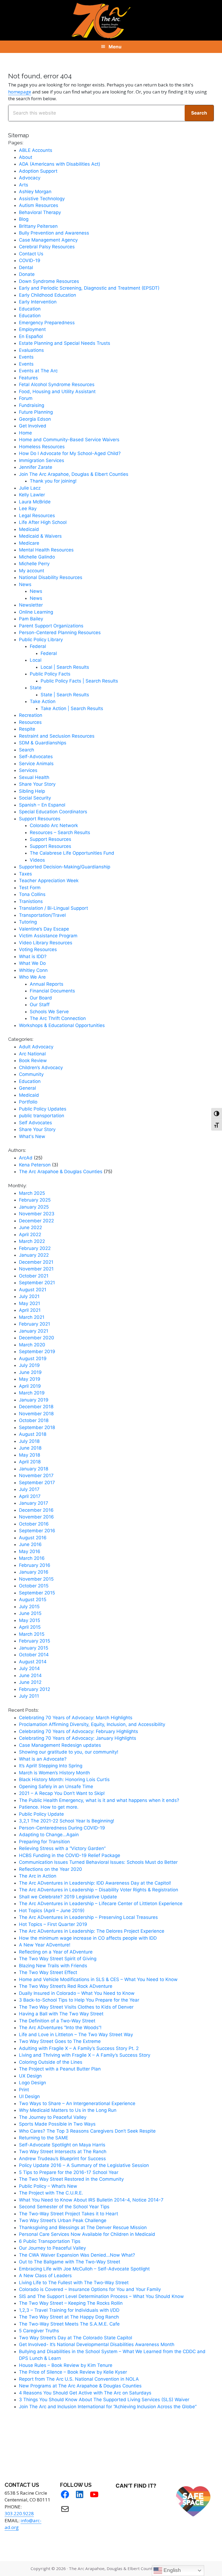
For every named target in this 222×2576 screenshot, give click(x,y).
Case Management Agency (48, 240)
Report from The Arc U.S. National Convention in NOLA (79, 2379)
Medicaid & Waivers (40, 536)
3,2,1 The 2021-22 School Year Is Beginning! (67, 1821)
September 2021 (37, 1283)
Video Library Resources (46, 943)
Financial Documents (52, 991)
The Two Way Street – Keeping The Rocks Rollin (71, 2303)
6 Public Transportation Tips (50, 2241)
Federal (38, 646)
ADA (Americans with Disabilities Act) (60, 164)
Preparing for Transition (44, 1842)
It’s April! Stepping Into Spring (51, 1766)
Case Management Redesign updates (60, 1745)
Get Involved (33, 426)
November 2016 (36, 1517)
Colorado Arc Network (54, 825)
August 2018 (33, 1434)
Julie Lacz (30, 488)
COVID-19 (30, 260)
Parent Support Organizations (51, 626)
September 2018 (37, 1427)
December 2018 (36, 1407)
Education (30, 309)
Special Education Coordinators (53, 812)
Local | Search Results (65, 667)
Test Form (30, 888)
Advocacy (30, 178)
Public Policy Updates (43, 1109)
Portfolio (28, 1102)
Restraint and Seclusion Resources (57, 736)
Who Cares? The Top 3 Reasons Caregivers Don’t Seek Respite (87, 2131)
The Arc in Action (38, 1876)
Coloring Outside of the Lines (51, 2062)
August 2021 (33, 1290)
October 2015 (34, 1586)
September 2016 (37, 1531)
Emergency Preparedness (47, 323)
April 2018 (30, 1462)
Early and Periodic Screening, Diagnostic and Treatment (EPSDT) (89, 288)
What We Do (32, 963)
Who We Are (32, 977)
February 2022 (35, 1248)
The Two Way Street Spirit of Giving (58, 1959)
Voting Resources (38, 949)
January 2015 (34, 1648)
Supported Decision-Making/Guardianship (65, 867)
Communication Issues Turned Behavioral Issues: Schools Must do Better (98, 1862)
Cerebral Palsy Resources (47, 247)
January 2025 (34, 1207)
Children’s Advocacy (41, 1068)
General (27, 1088)
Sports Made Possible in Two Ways (57, 2124)
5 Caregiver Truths (39, 2331)
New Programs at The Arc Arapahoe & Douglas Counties (80, 2386)
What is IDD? (33, 956)
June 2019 (30, 1372)
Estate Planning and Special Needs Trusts (65, 343)
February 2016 (35, 1565)
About (26, 157)
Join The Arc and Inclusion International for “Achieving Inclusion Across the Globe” (108, 2407)
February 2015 (35, 1641)
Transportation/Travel (42, 915)
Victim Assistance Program (48, 936)
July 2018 (29, 1441)
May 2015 (30, 1620)
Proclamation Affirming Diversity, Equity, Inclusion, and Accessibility (92, 1724)
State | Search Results (65, 695)
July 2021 (29, 1296)
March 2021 (32, 1317)
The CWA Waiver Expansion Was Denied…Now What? (77, 2255)
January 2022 (34, 1255)
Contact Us (31, 254)
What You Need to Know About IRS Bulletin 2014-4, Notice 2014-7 (91, 2200)
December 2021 (36, 1262)
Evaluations (31, 350)
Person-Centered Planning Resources (60, 633)
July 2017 (29, 1489)
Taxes (25, 874)
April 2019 (30, 1386)
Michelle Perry (34, 564)
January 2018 (34, 1469)
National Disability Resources (51, 577)
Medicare (29, 543)
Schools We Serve (49, 1012)
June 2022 (30, 1227)
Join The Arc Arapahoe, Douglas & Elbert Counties (74, 474)
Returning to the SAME (44, 2138)
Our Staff (40, 1005)
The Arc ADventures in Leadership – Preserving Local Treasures (88, 1917)
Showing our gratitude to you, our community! (69, 1752)
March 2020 (32, 1345)
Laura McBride (35, 502)
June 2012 (30, 1682)
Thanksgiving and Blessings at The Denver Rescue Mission (83, 2227)
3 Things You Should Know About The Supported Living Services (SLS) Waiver (104, 2400)
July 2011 (29, 1696)
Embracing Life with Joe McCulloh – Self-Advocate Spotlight (84, 2269)
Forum (26, 398)
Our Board (41, 998)
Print (24, 2090)
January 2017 (34, 1503)
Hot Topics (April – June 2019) (52, 1911)
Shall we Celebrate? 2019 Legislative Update (68, 1897)
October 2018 (34, 1420)
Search (27, 750)
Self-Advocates (36, 757)
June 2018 (30, 1448)
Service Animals (36, 764)
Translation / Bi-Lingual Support (53, 908)
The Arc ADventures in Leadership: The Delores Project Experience (92, 1931)
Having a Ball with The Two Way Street (61, 2014)
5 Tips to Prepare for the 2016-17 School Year (69, 2172)
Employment (32, 329)
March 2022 (32, 1241)
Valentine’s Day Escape (44, 929)
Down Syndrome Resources (49, 281)
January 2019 (34, 1400)
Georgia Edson (35, 419)
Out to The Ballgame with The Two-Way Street (70, 2262)
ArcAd (26, 1158)
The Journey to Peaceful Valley (53, 2117)
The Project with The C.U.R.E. (51, 2193)
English (172, 2570)
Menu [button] (115, 47)
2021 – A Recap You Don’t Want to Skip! (62, 1793)
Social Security (35, 798)
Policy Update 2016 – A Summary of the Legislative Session (84, 2165)
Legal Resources (37, 516)
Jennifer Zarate (36, 467)
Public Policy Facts (50, 674)
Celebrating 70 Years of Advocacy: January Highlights (78, 1738)
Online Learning (36, 612)
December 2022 (36, 1221)
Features (28, 378)
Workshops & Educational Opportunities (62, 1025)
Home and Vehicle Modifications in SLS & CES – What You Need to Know (98, 1979)
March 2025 (32, 1193)
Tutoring (28, 922)
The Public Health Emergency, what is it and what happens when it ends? (99, 1800)
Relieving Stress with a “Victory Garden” (62, 1848)
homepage (20, 92)
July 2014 (29, 1668)
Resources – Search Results (60, 832)
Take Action (43, 701)
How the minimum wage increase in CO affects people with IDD (88, 1938)
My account (32, 571)
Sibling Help (32, 791)
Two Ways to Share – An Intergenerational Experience (77, 2103)
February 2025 (35, 1200)
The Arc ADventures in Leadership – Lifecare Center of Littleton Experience (101, 1903)
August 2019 (33, 1359)
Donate (27, 274)
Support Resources (40, 819)
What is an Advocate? (43, 1759)
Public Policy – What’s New (48, 2186)
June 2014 (30, 1675)
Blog (24, 219)
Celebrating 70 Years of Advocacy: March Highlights (76, 1718)
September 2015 (37, 1593)
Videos (37, 860)
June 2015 (30, 1613)
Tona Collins (32, 894)
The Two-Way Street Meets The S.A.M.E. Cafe (69, 2324)
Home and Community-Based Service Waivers (69, 440)
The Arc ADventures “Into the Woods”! (60, 2028)
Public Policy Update (41, 1814)
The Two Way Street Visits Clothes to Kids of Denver (76, 2007)
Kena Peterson (35, 1165)
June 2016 (30, 1544)
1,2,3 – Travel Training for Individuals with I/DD (69, 2310)
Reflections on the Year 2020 (50, 1869)
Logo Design (32, 2083)
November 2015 (36, 1579)
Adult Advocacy (36, 1047)
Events (26, 357)
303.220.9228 (19, 2513)
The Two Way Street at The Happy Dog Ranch (69, 2317)
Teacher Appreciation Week (49, 881)
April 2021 (30, 1310)
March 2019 (32, 1393)
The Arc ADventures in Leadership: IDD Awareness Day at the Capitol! (95, 1883)
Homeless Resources (42, 447)
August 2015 (33, 1600)
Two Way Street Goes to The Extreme (60, 2041)
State (36, 688)
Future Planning (36, 412)
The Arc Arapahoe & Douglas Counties (61, 1172)
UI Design (29, 2096)
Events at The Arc (38, 371)
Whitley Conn (33, 970)
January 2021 (34, 1331)
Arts (24, 185)
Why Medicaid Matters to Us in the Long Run (68, 2110)
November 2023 (37, 1214)
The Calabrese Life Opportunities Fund (72, 853)
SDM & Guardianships (43, 743)
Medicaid (29, 529)
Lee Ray (28, 508)
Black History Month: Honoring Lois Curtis (64, 1779)
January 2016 (34, 1572)
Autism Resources (39, 205)
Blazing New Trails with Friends (53, 1966)
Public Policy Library (41, 640)
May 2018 (30, 1455)
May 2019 (30, 1379)
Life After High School (43, 522)
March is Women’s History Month (54, 1773)
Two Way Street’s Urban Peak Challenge (63, 2220)
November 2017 (36, 1476)
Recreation (31, 715)
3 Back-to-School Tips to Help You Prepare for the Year (79, 2000)
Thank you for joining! (53, 481)
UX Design (30, 2076)
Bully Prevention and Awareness (54, 233)
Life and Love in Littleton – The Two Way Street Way (76, 2035)
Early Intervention (38, 302)
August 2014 (33, 1662)
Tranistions (31, 901)
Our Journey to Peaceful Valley (52, 2248)
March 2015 (32, 1634)
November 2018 (36, 1414)
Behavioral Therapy (40, 212)
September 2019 (37, 1351)
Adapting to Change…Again (49, 1835)
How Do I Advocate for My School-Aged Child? (70, 453)
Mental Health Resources (46, 550)
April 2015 (30, 1627)
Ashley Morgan (35, 192)
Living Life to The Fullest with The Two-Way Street (74, 2283)
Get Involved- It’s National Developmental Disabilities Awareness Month (97, 2344)
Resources (30, 722)
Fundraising (32, 405)
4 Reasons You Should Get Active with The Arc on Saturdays (85, 2393)
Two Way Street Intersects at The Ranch (63, 2152)
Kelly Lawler (32, 495)
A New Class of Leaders (45, 2276)
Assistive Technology (42, 199)
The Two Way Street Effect (48, 1972)
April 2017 (30, 1496)
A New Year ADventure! (45, 1945)
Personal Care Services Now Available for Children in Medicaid (87, 2234)
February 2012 (35, 1689)
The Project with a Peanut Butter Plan (60, 2069)
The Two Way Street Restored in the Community (71, 2179)
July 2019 (29, 1365)
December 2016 (36, 1510)
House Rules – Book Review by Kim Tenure (66, 2365)
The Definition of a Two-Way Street (57, 2021)
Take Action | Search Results (72, 708)
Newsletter (31, 605)
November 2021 (36, 1269)
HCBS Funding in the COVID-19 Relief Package (70, 1855)
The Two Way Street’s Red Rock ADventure (66, 1986)
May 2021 (30, 1303)
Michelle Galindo (37, 557)
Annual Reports (47, 984)
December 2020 (37, 1338)
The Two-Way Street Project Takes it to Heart (68, 2214)
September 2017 (37, 1483)
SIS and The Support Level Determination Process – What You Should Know (101, 2296)
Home (25, 433)
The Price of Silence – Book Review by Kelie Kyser (73, 2372)
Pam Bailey (31, 619)
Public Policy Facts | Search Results (79, 681)
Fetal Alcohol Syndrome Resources (57, 384)
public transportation (42, 1116)
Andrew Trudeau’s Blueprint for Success (62, 2159)
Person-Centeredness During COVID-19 (62, 1828)
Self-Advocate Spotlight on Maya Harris (62, 2145)
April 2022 (30, 1235)
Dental (26, 267)
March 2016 (32, 1558)
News (25, 584)
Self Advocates (35, 1123)
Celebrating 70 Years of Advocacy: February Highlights (79, 1731)
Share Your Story (37, 784)
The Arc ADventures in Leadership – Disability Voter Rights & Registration (99, 1890)
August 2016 (33, 1538)
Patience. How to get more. (49, 1807)
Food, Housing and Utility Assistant (57, 392)
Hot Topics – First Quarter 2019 (53, 1924)
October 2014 (34, 1655)
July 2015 (29, 1607)
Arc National (32, 1054)
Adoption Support (38, 171)
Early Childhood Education (48, 295)
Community (31, 1074)
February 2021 (35, 1324)
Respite (27, 729)
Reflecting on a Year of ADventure (56, 1952)
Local (36, 660)
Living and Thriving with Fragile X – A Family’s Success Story (85, 2055)
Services (28, 770)
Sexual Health (34, 777)
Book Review (33, 1060)
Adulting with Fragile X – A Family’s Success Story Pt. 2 (79, 2048)
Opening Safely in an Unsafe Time (56, 1787)
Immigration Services (42, 460)
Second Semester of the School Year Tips (64, 2207)
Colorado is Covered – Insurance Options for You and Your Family (90, 2289)
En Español (31, 336)
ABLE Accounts (36, 150)
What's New (32, 1136)
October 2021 (34, 1276)
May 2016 (30, 1551)
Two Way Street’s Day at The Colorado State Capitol (76, 2338)
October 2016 (34, 1524)
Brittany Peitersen (38, 226)
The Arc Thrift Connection (58, 1018)
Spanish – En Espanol (42, 805)
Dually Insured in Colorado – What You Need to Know (77, 1993)
